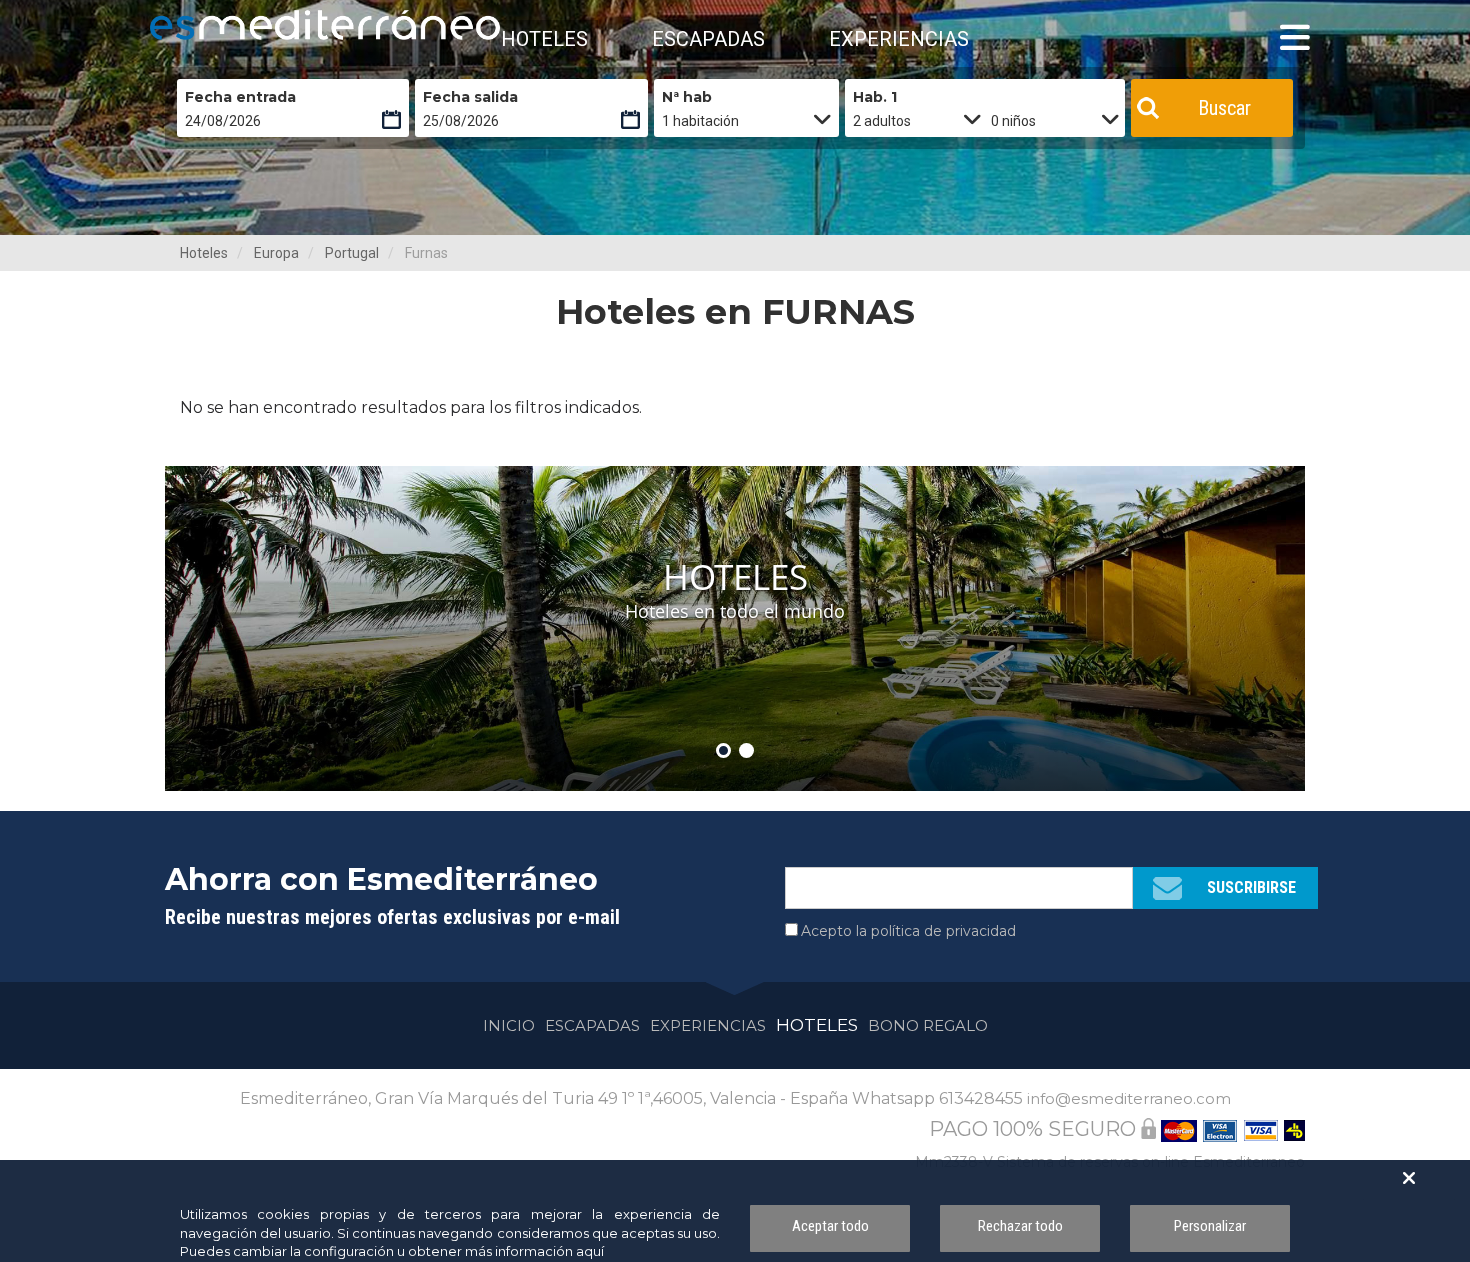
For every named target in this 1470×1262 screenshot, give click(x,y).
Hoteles (204, 253)
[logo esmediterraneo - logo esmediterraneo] (240, 25)
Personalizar (1210, 1226)
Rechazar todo (1020, 1226)
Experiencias (708, 1025)
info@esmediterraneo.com (1129, 1098)
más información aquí (534, 1251)
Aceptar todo (830, 1226)
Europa (276, 253)
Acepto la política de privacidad (908, 931)
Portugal (352, 253)
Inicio (509, 1025)
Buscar (1224, 108)
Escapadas (592, 1025)
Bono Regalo (928, 1025)
